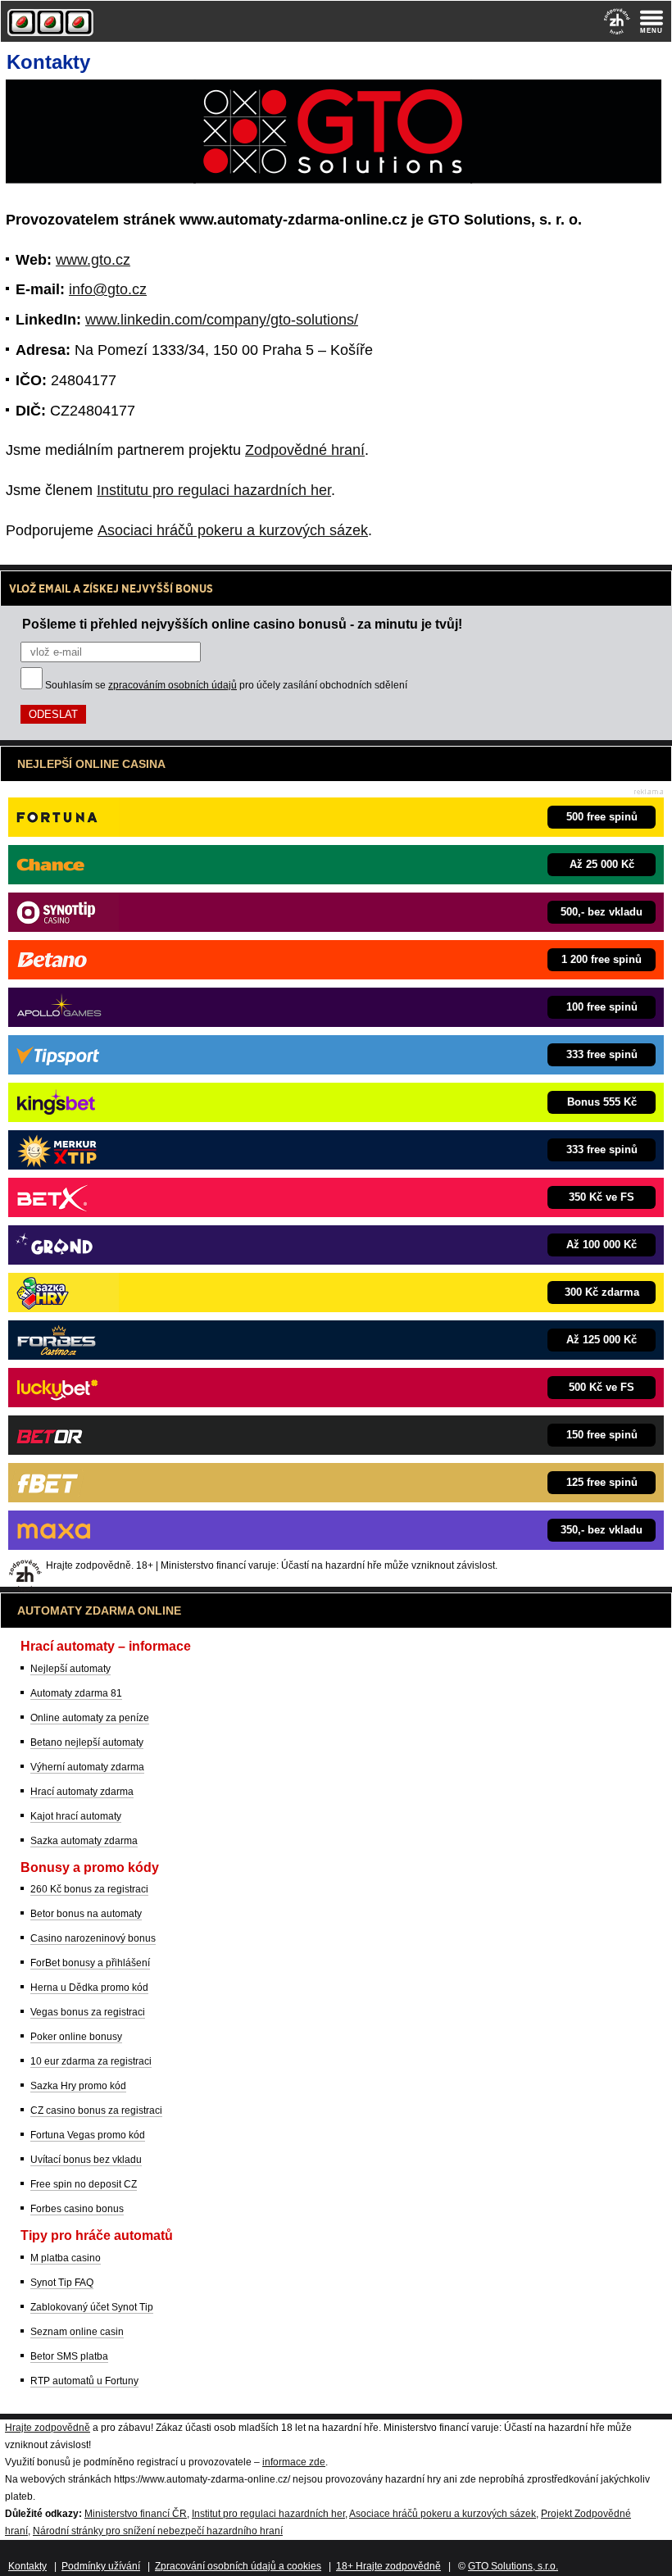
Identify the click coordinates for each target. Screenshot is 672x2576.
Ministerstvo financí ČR (136, 2514)
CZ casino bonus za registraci (96, 2110)
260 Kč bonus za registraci (89, 1889)
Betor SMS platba (69, 2356)
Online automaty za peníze (90, 1718)
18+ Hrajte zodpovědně (388, 2566)
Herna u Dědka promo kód (89, 1988)
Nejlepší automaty (70, 1669)
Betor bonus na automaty (86, 1914)
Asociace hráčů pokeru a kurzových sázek (443, 2514)
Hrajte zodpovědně (48, 2428)
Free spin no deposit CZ (84, 2184)
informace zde (294, 2462)
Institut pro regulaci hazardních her (268, 2514)
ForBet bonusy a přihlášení (90, 1963)
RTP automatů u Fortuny (84, 2381)
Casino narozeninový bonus (93, 1938)
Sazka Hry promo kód (78, 2086)
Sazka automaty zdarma (84, 1841)
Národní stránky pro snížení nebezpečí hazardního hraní (158, 2531)
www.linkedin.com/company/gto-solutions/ (222, 320)
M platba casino (66, 2258)
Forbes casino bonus (77, 2209)
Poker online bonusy (76, 2037)
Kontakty (27, 2566)
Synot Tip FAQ (62, 2283)
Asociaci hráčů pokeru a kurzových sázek (233, 530)
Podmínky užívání (101, 2566)
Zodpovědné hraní (305, 450)
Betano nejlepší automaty (87, 1742)
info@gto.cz (108, 289)
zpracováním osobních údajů (173, 685)
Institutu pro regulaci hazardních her (214, 490)
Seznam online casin (77, 2332)
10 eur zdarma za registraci (91, 2061)
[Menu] (652, 21)
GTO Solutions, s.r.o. (513, 2566)
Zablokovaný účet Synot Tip (92, 2307)
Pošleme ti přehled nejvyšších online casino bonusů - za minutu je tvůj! (242, 624)
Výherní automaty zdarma (87, 1767)
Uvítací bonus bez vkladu (86, 2160)
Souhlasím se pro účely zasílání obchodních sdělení (226, 685)
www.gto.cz (93, 260)
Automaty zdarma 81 (76, 1693)
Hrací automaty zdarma (82, 1792)
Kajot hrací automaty (76, 1816)
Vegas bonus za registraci (88, 2012)
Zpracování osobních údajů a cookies (238, 2566)
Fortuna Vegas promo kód (88, 2135)
